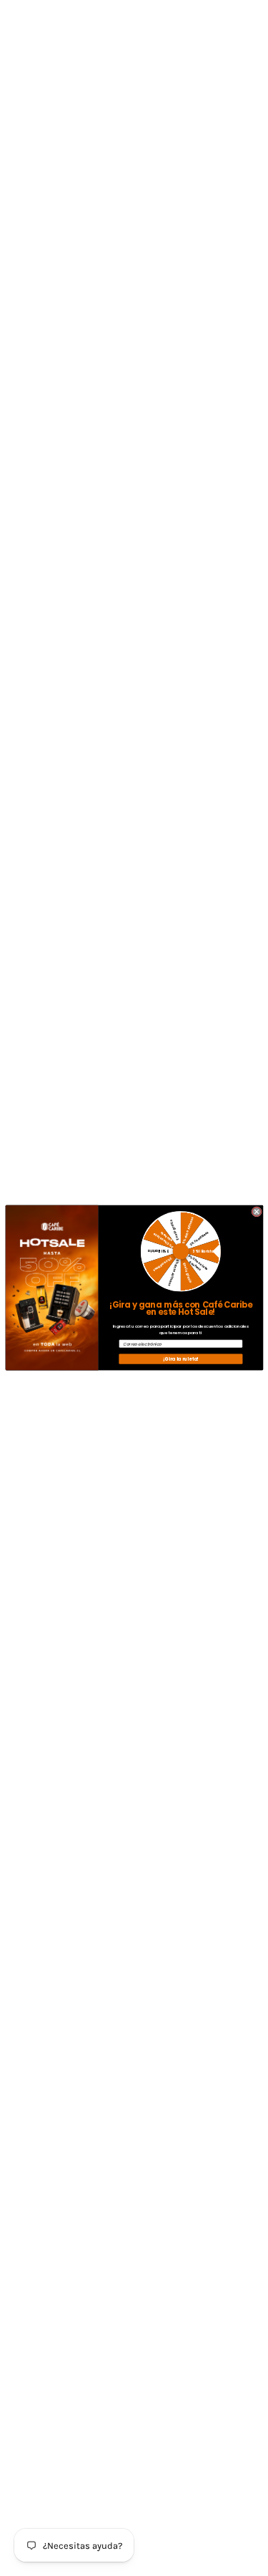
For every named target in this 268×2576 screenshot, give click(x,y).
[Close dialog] (256, 1212)
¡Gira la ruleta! (180, 1359)
